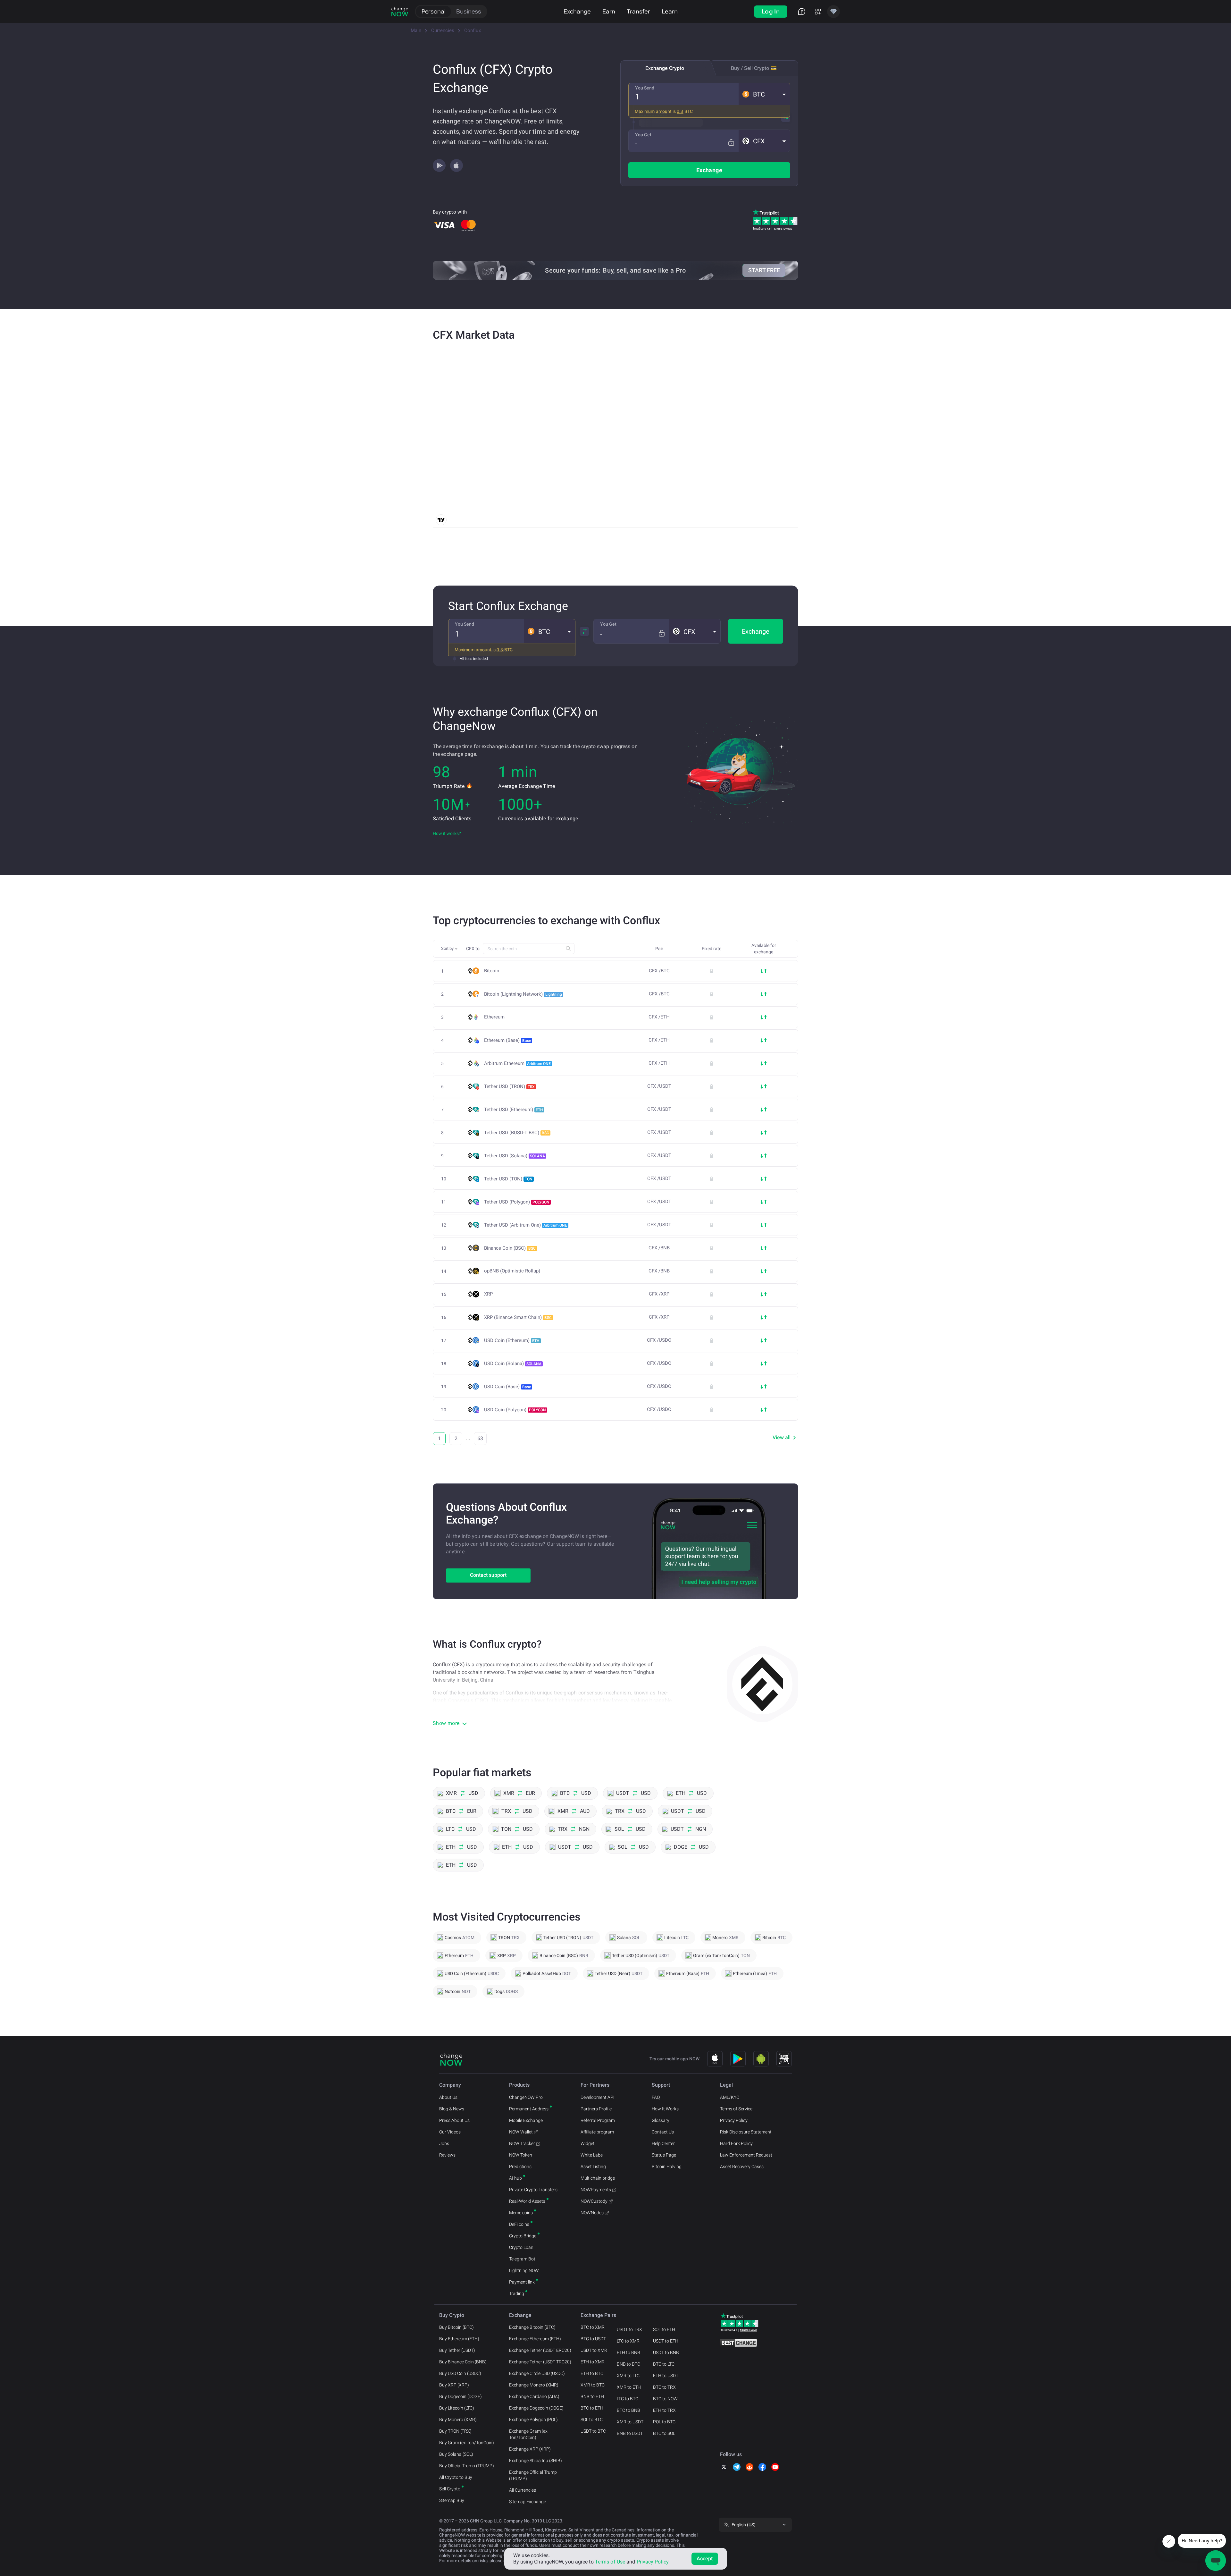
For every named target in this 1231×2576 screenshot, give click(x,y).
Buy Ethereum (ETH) (459, 2339)
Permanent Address (529, 2109)
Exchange (577, 11)
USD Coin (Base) (507, 1387)
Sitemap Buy (452, 2500)
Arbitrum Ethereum (517, 1063)
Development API (598, 2097)
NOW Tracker (522, 2143)
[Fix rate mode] (731, 143)
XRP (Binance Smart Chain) (518, 1317)
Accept (705, 2559)
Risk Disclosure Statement (746, 2132)
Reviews (447, 2155)
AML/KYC (730, 2097)
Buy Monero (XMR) (458, 2420)
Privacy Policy (734, 2120)
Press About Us (454, 2120)
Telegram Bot (522, 2259)
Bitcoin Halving (667, 2166)
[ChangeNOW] (400, 12)
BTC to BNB (628, 2410)
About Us (448, 2097)
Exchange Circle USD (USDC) (537, 2373)
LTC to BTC (628, 2399)
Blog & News (452, 2109)
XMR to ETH (629, 2387)
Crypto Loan (521, 2247)
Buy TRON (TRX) (455, 2431)
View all (782, 1437)
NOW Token (521, 2155)
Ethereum (494, 1017)
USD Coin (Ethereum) (512, 1340)
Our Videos (450, 2132)
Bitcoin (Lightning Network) (523, 994)
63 (480, 1438)
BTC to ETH (592, 2408)
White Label (592, 2155)
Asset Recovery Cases (742, 2166)
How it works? (447, 833)
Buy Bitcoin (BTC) (456, 2327)
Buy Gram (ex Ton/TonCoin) (467, 2443)
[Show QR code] (784, 2059)
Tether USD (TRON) (509, 1086)
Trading (517, 2293)
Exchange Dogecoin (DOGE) (536, 2408)
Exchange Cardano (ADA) (534, 2396)
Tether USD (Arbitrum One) (526, 1225)
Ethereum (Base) (507, 1040)
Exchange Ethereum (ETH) (535, 2339)
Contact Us (663, 2132)
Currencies (443, 30)
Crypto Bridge (523, 2236)
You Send (645, 88)
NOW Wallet (521, 2132)
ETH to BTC (592, 2373)
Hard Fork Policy (736, 2143)
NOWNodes (592, 2213)
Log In (771, 11)
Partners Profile (596, 2109)
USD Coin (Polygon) (515, 1410)
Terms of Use (610, 2562)
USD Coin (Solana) (513, 1364)
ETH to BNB (628, 2352)
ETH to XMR (593, 2362)
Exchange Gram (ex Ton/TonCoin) (528, 2434)
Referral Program (598, 2120)
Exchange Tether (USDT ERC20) (540, 2350)
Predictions (520, 2166)
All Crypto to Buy (456, 2477)
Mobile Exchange (526, 2120)
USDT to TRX (629, 2329)
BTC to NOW (665, 2399)
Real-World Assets (527, 2201)
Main (416, 30)
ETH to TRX (664, 2410)
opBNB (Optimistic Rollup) (512, 1271)
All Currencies (523, 2490)
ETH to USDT (666, 2376)
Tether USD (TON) (508, 1179)
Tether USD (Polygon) (517, 1202)
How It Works (665, 2109)
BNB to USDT (630, 2433)
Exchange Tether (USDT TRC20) (540, 2362)
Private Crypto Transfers (533, 2190)
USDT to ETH (666, 2341)
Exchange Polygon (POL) (533, 2420)
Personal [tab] (434, 11)
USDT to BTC (593, 2431)
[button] (764, 94)
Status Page (664, 2155)
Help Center (663, 2143)
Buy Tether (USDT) (457, 2350)
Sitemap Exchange (528, 2502)
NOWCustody (594, 2201)
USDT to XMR (594, 2350)
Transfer (638, 11)
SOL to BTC (592, 2420)
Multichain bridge (598, 2178)
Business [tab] (469, 11)
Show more (446, 1723)
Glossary (661, 2120)
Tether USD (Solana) (515, 1156)
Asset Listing (593, 2166)
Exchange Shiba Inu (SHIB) (536, 2461)
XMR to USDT (630, 2422)
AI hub (515, 2178)
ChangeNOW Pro (526, 2097)
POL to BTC (664, 2422)
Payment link (522, 2282)
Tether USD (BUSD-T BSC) (517, 1133)
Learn (670, 11)
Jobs (444, 2143)
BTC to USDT (593, 2339)
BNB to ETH (592, 2396)
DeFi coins (519, 2224)
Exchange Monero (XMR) (534, 2385)
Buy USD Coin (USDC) (460, 2373)
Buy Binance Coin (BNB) (463, 2362)
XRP (488, 1294)
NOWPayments (596, 2190)
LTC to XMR (628, 2341)
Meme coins (521, 2213)
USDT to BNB (666, 2352)
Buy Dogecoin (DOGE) (461, 2396)
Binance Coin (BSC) (510, 1248)
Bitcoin (492, 971)
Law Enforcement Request (746, 2155)
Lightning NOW (524, 2270)
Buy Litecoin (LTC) (457, 2408)
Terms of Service (736, 2109)
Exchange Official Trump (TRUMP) (533, 2475)
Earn (609, 11)
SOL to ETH (664, 2329)
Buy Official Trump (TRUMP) (467, 2466)
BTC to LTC (664, 2364)
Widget (588, 2143)
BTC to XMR (593, 2327)
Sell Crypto (450, 2489)
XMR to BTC (593, 2385)
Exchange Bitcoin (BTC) (532, 2327)
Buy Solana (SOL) (456, 2454)
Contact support (488, 1575)
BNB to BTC (628, 2364)
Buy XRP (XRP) (454, 2385)
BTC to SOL (664, 2433)
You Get (643, 135)
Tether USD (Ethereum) (514, 1110)
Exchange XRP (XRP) (530, 2449)
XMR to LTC (628, 2376)
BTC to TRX (664, 2387)
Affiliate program (597, 2132)
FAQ (656, 2097)
